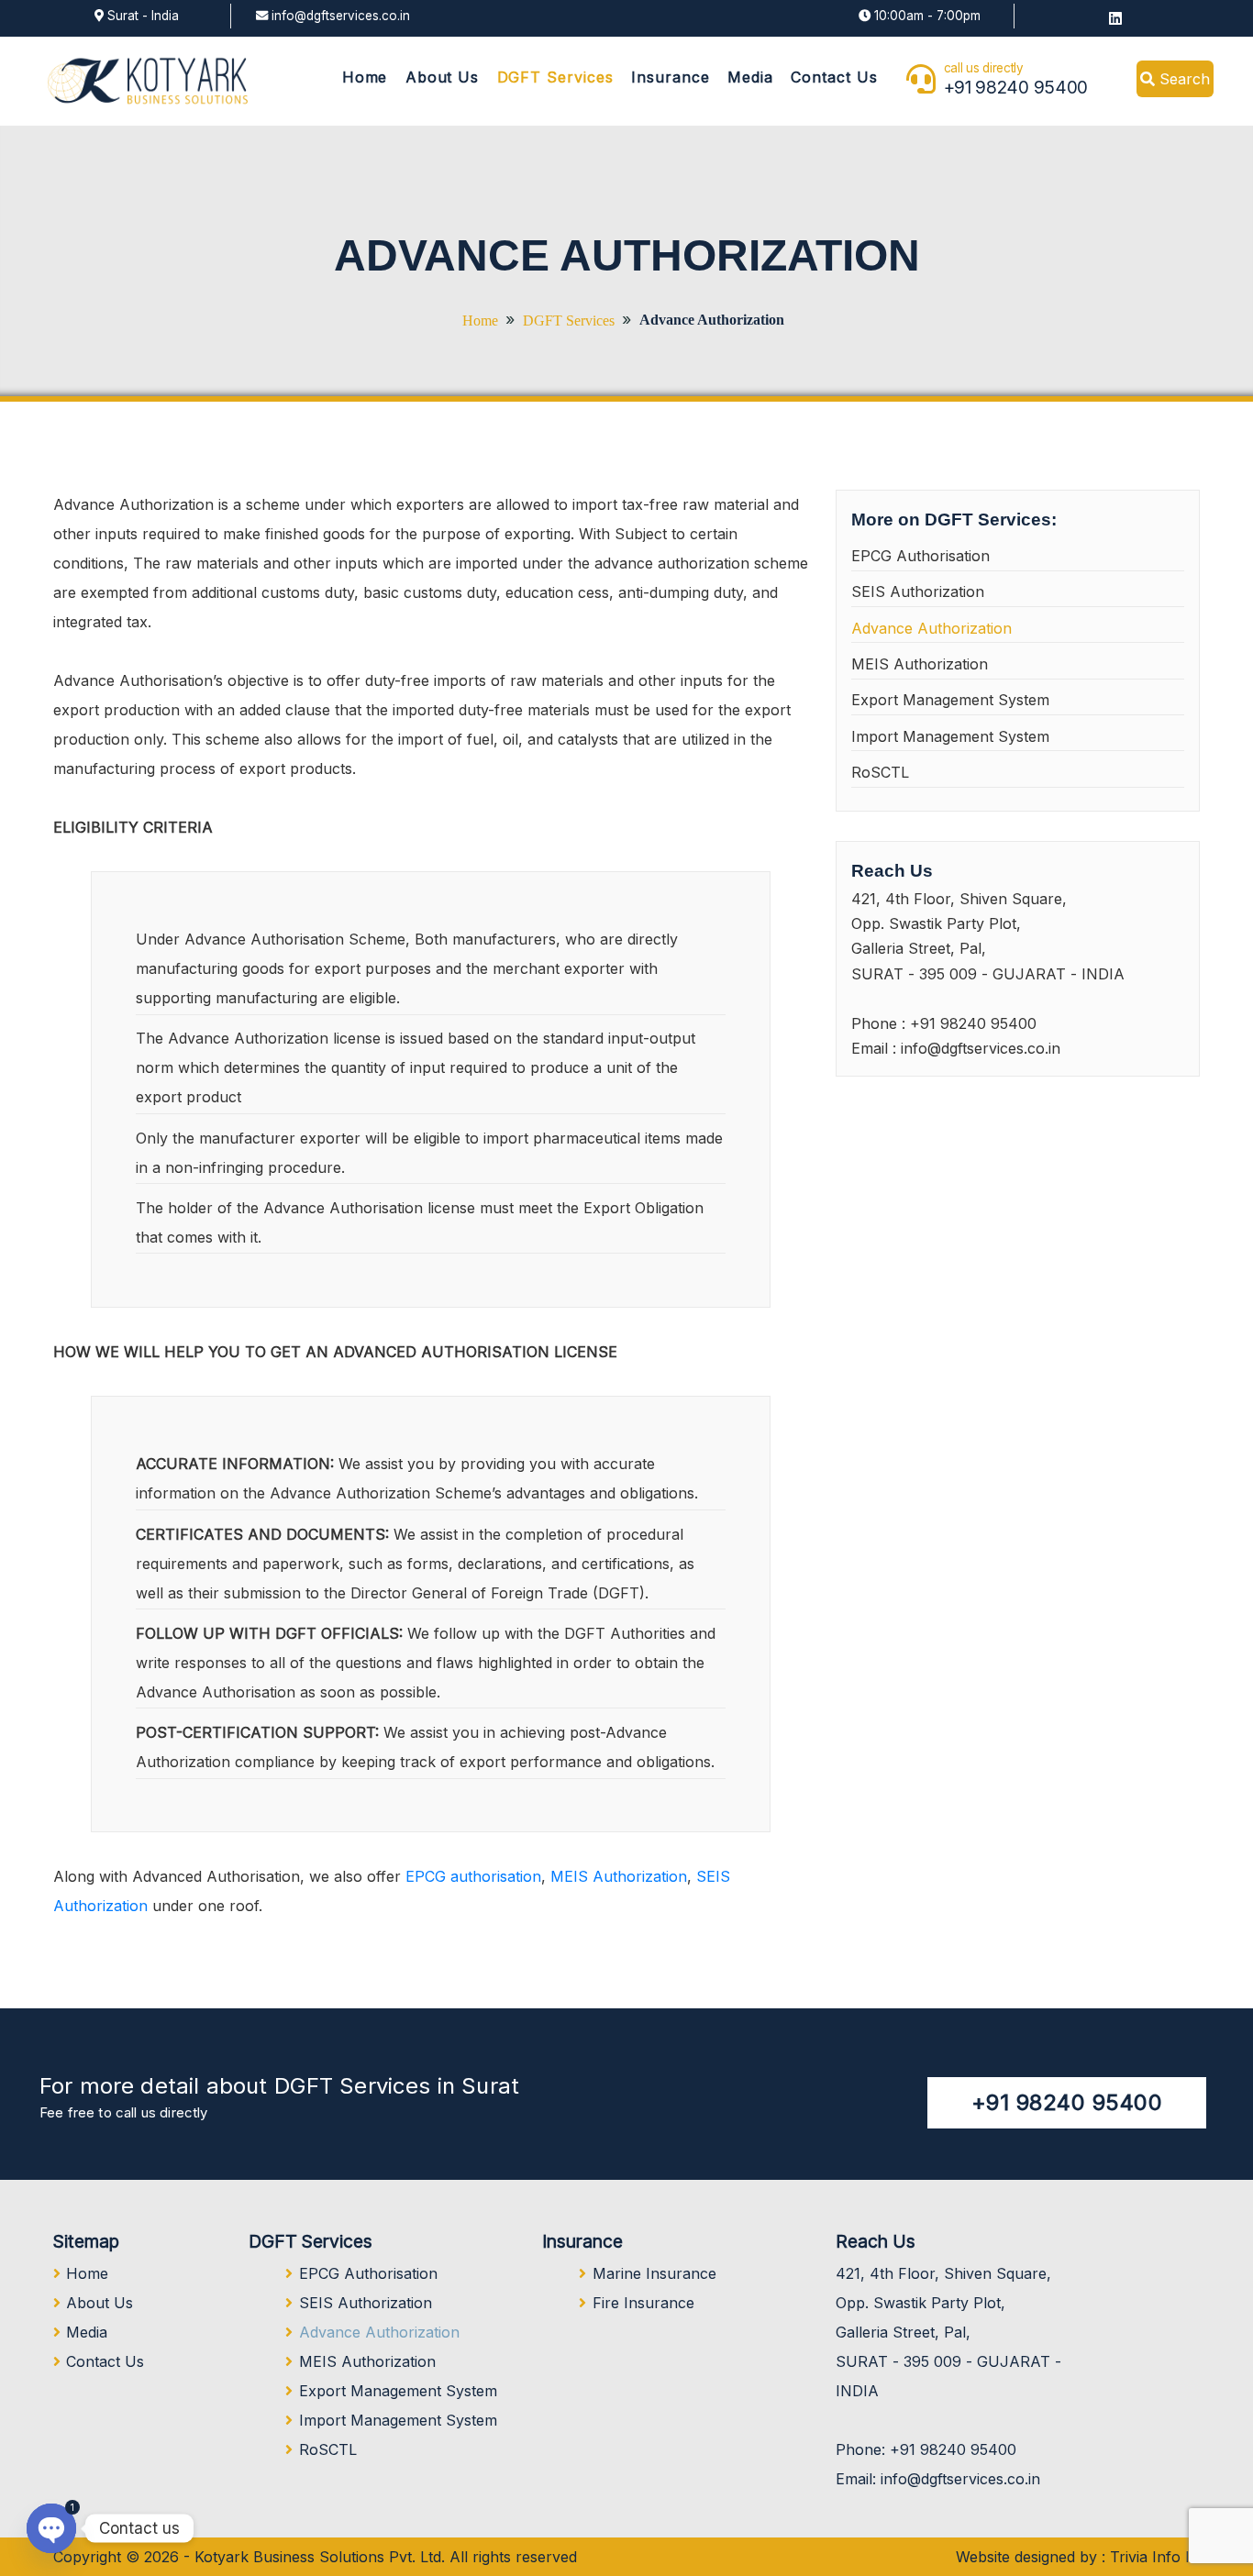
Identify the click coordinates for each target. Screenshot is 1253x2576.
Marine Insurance (654, 2273)
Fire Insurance (643, 2303)
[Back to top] (1202, 2525)
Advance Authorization (931, 628)
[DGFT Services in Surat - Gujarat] (148, 80)
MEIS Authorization (619, 1876)
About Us (443, 77)
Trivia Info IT (1155, 2557)
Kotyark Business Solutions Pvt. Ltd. (320, 2557)
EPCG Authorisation (920, 556)
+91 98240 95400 (1016, 87)
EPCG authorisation (473, 1876)
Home (365, 77)
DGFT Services (555, 77)
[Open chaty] (51, 2528)
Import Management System (950, 736)
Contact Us (834, 77)
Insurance (671, 77)
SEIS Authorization (918, 591)
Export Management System (950, 700)
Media (750, 77)
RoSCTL (880, 772)
